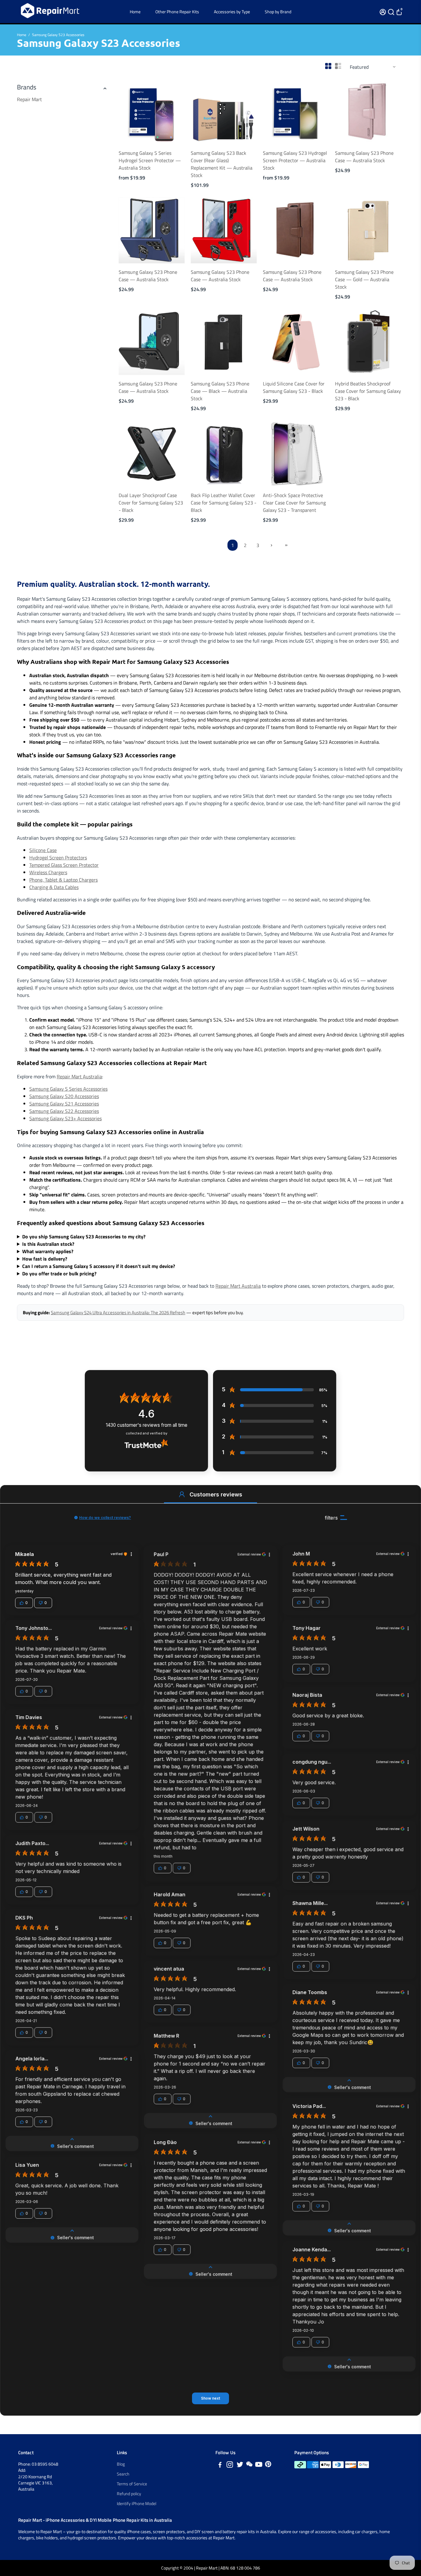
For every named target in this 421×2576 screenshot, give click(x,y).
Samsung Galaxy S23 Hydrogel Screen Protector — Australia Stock (295, 160)
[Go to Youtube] (259, 2465)
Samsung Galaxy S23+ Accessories (65, 1118)
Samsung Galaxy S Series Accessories (68, 1089)
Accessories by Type (232, 12)
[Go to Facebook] (220, 2465)
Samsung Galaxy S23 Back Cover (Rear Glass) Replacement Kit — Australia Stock (222, 164)
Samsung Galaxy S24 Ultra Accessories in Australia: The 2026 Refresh (118, 1313)
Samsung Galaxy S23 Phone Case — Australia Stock (364, 157)
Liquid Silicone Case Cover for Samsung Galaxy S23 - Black (294, 387)
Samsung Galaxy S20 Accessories (64, 1096)
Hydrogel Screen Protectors (58, 858)
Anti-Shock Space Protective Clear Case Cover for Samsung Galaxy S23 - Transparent (294, 503)
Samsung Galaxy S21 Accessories (64, 1104)
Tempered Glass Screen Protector (64, 865)
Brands (27, 87)
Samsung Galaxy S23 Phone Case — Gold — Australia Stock (364, 279)
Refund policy (129, 2494)
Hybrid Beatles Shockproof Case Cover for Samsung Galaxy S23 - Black (368, 391)
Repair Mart (29, 99)
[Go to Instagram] (230, 2465)
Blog (121, 2464)
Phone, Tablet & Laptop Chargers (63, 880)
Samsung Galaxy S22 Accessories (64, 1111)
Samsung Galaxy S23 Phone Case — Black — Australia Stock (220, 391)
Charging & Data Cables (54, 887)
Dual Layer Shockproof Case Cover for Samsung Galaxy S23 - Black (151, 503)
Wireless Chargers (48, 872)
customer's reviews (147, 1425)
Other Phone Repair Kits (177, 12)
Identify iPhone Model (137, 2504)
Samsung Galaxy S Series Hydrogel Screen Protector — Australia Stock (150, 160)
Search (123, 2474)
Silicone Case (43, 850)
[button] (182, 1494)
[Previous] (130, 110)
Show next (211, 2398)
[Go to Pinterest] (268, 2465)
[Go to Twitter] (240, 2465)
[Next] (174, 110)
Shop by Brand (278, 12)
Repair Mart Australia (79, 1076)
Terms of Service (132, 2484)
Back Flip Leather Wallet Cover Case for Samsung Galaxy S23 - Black (224, 503)
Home (135, 12)
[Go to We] (249, 2465)
